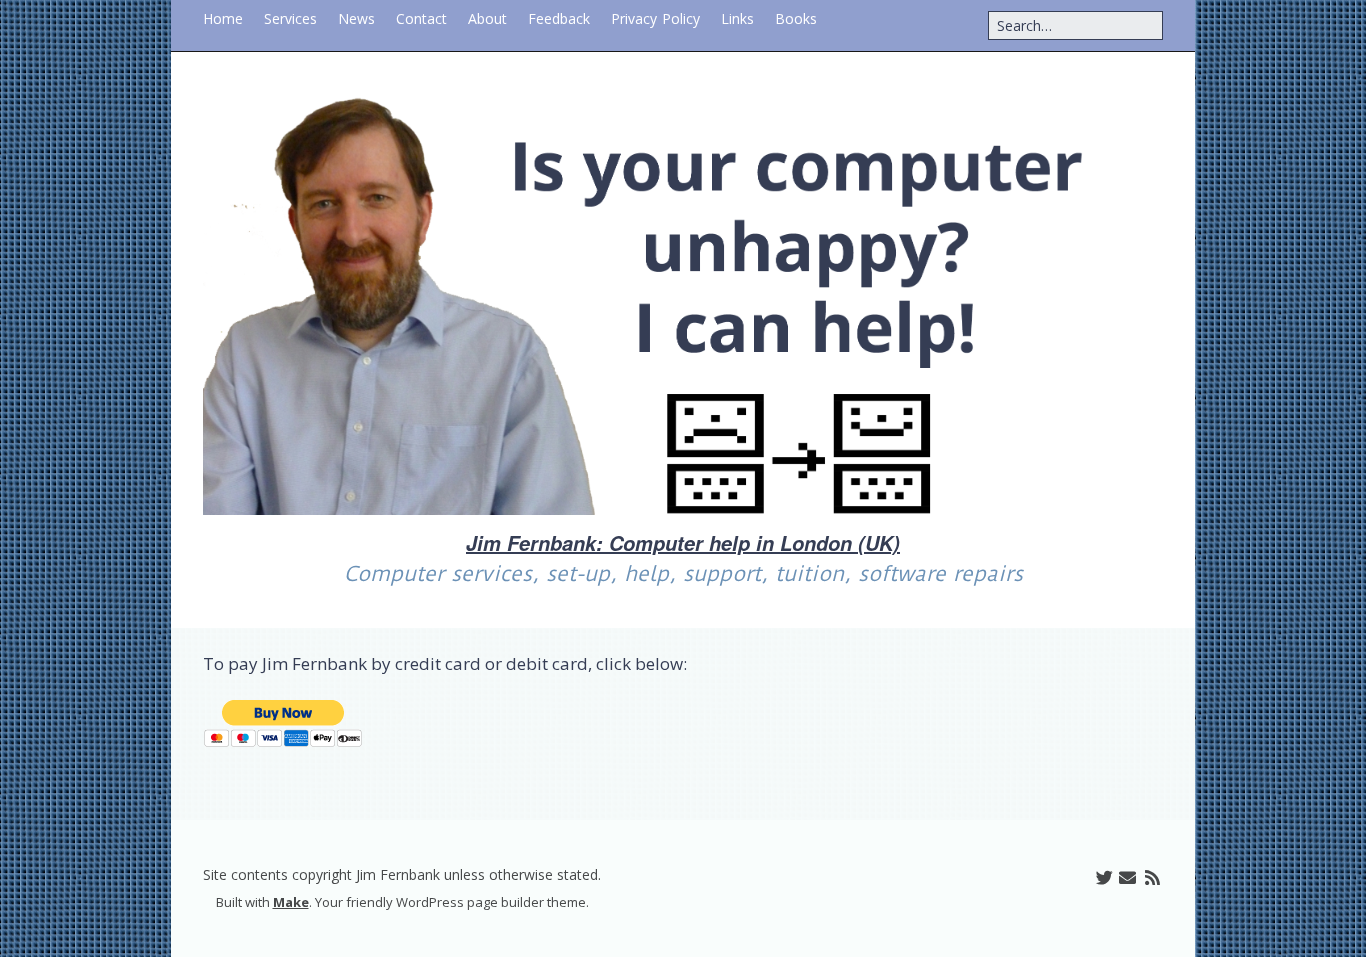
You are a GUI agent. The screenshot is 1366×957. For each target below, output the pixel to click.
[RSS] (1152, 877)
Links (737, 18)
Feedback (559, 18)
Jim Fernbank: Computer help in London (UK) (683, 543)
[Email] (1127, 877)
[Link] (1080, 877)
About (487, 18)
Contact (421, 18)
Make (291, 902)
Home (223, 18)
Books (796, 18)
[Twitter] (1104, 877)
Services (290, 18)
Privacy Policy (655, 18)
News (356, 18)
